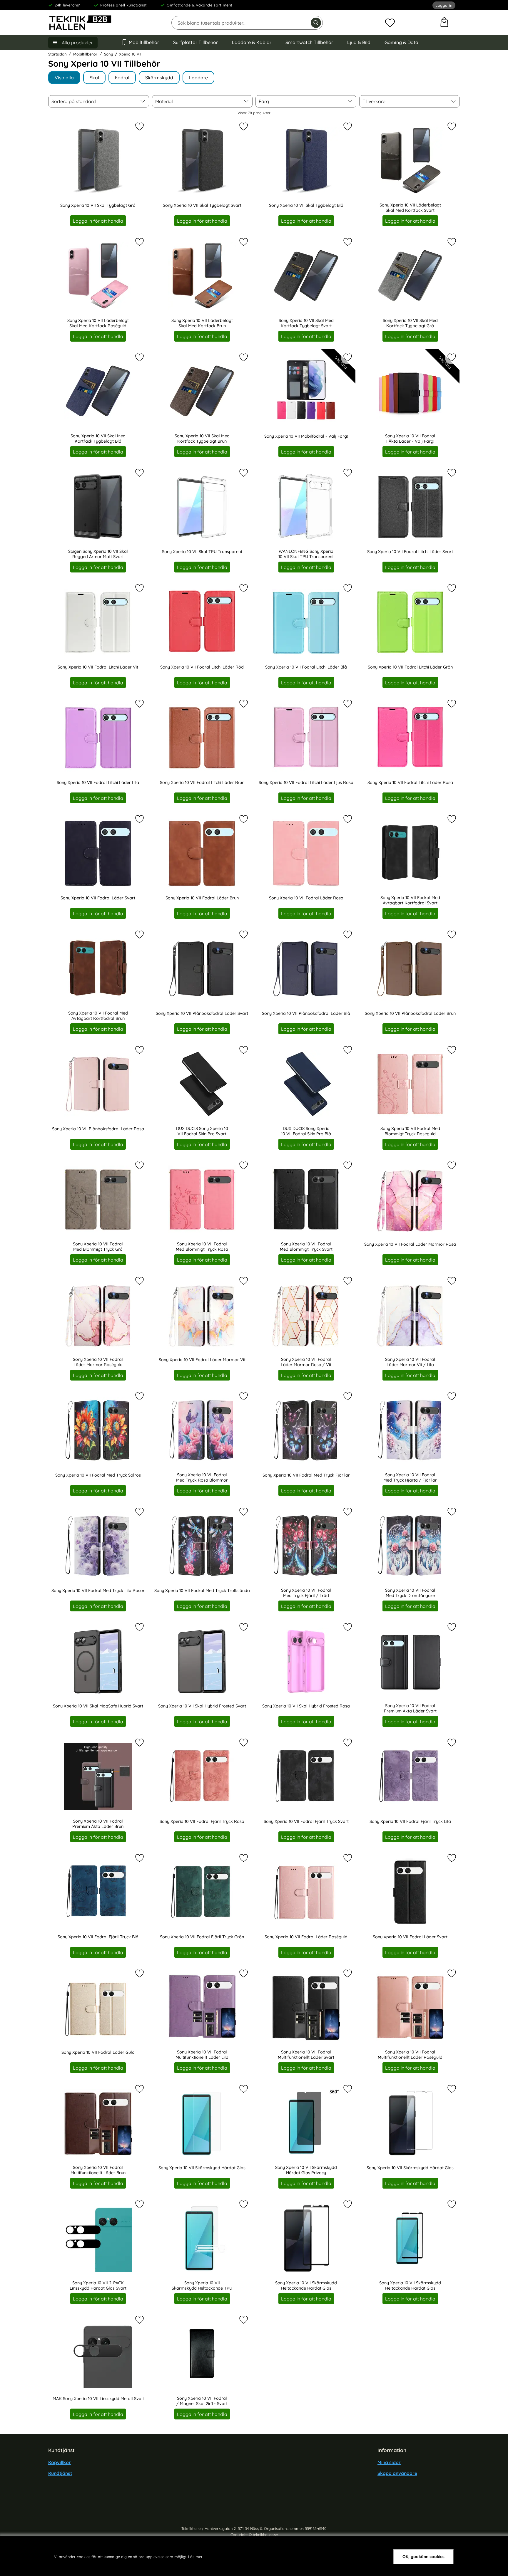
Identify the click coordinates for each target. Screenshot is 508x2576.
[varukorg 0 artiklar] (444, 23)
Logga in (444, 5)
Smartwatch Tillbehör (309, 42)
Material (164, 101)
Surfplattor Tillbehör (195, 42)
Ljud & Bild (359, 42)
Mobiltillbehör (144, 42)
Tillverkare (374, 101)
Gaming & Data (401, 42)
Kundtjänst (60, 2473)
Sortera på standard (74, 101)
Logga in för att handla (98, 221)
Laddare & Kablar (252, 42)
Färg (264, 101)
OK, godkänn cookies (423, 2557)
